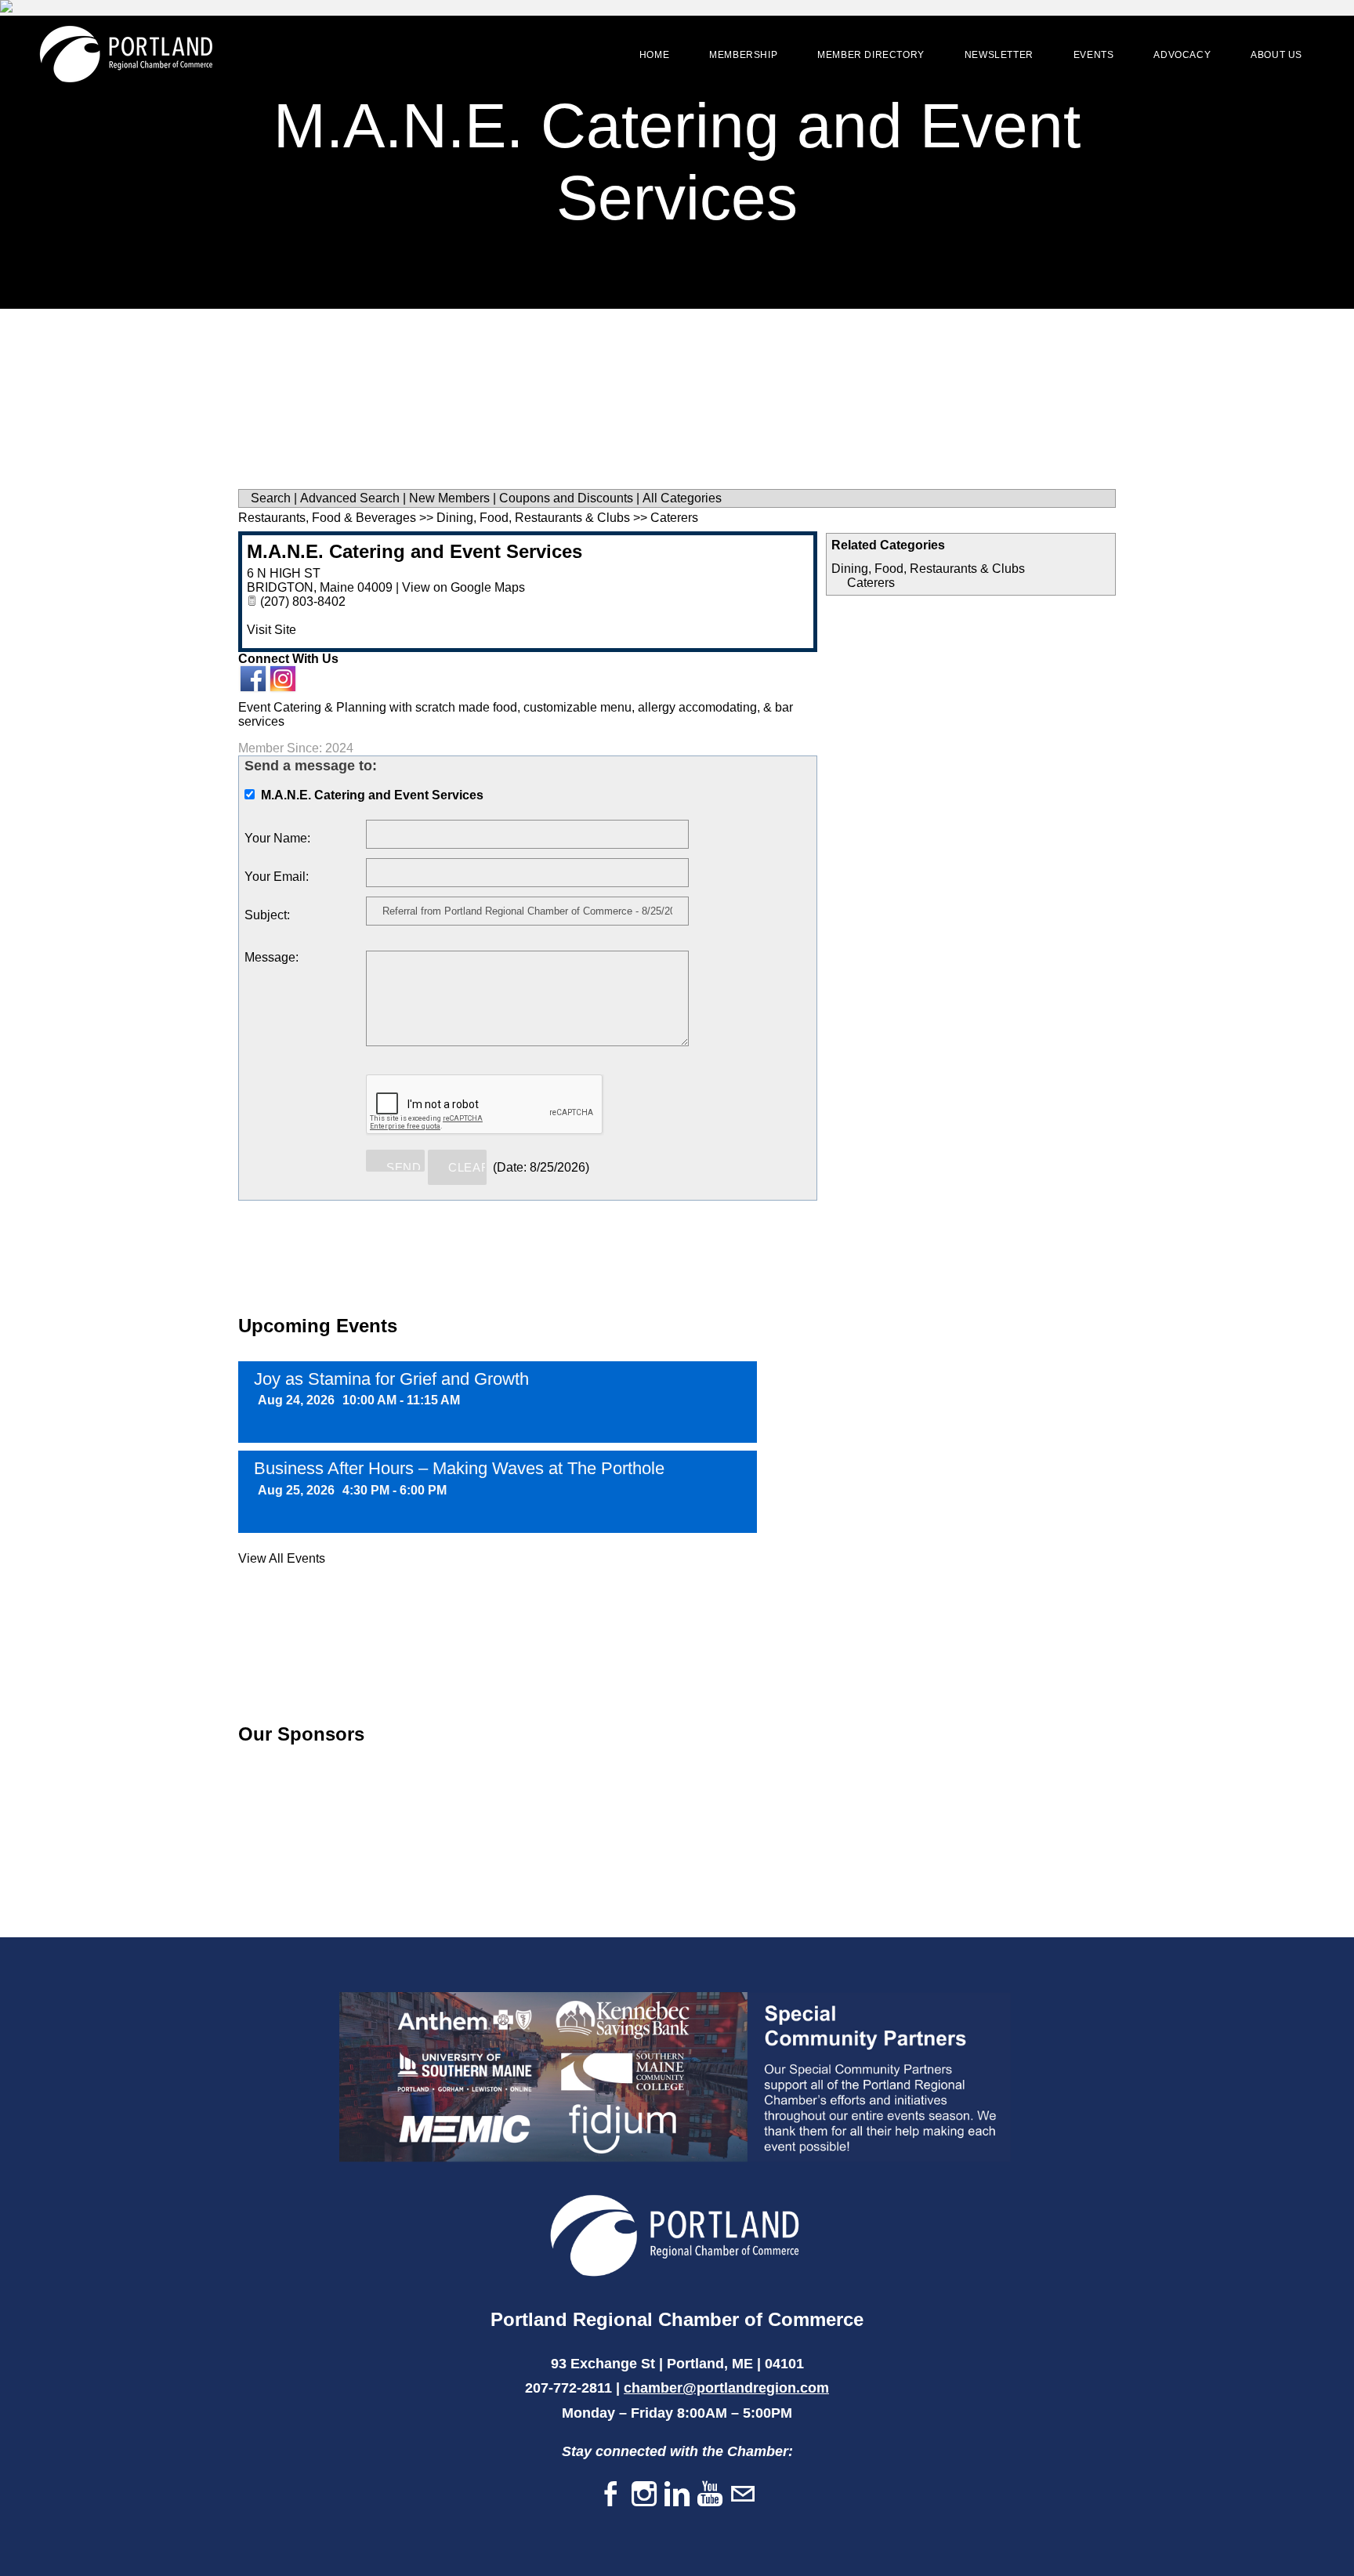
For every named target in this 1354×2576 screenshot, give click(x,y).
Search (271, 498)
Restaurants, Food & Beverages (327, 518)
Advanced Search (350, 498)
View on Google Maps (463, 587)
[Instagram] (644, 2495)
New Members (449, 498)
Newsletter (999, 55)
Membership (743, 55)
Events (1094, 55)
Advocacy (1182, 55)
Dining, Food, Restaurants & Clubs (928, 569)
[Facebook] (611, 2495)
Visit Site (272, 630)
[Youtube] (710, 2495)
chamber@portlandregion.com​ (726, 2388)
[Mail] (743, 2495)
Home (654, 55)
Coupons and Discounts (566, 498)
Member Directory (871, 55)
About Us (1276, 55)
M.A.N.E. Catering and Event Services (415, 551)
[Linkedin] (677, 2495)
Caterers (871, 583)
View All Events (282, 1558)
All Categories (682, 498)
